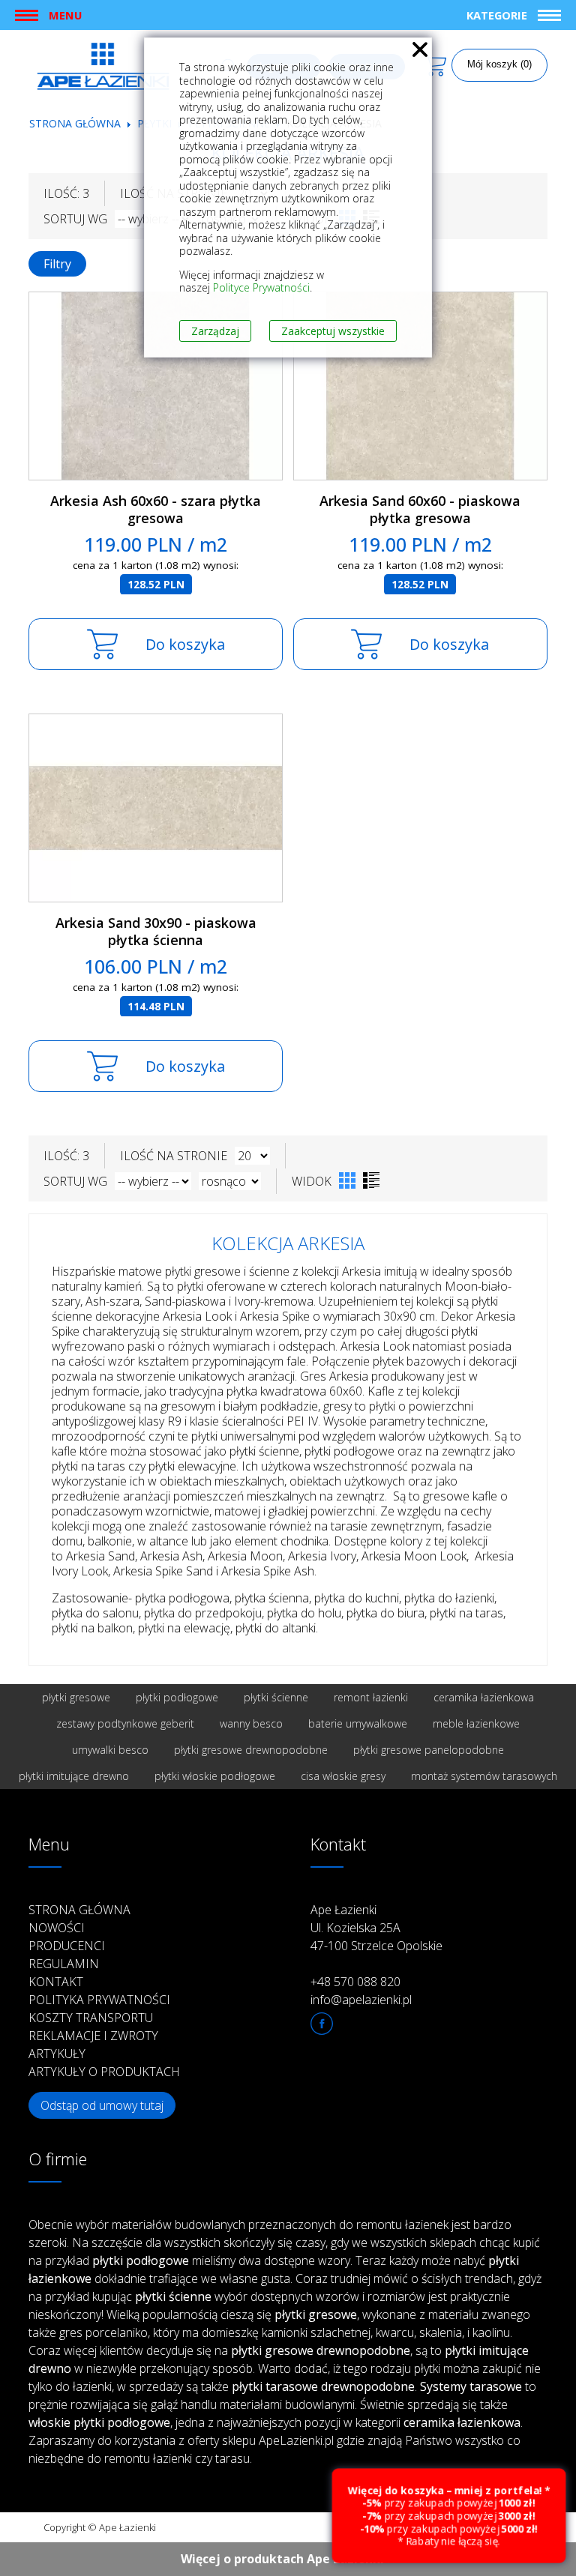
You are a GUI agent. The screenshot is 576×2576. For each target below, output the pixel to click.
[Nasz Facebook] (322, 2024)
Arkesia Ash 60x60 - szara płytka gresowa (156, 509)
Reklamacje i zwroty (93, 2036)
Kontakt (56, 1982)
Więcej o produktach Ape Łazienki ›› (288, 2559)
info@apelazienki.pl (361, 2000)
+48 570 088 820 (355, 1982)
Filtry (57, 264)
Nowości (57, 1928)
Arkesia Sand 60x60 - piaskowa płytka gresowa (420, 509)
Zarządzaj (215, 331)
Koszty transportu (91, 2018)
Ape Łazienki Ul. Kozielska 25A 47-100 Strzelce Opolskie (376, 1928)
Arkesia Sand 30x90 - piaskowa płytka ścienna (156, 931)
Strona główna (75, 123)
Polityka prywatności (99, 2000)
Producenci (67, 1946)
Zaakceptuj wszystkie (333, 331)
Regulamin (64, 1964)
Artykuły (57, 2054)
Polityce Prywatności (261, 287)
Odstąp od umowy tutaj (102, 2105)
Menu (65, 15)
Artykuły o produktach (104, 2072)
